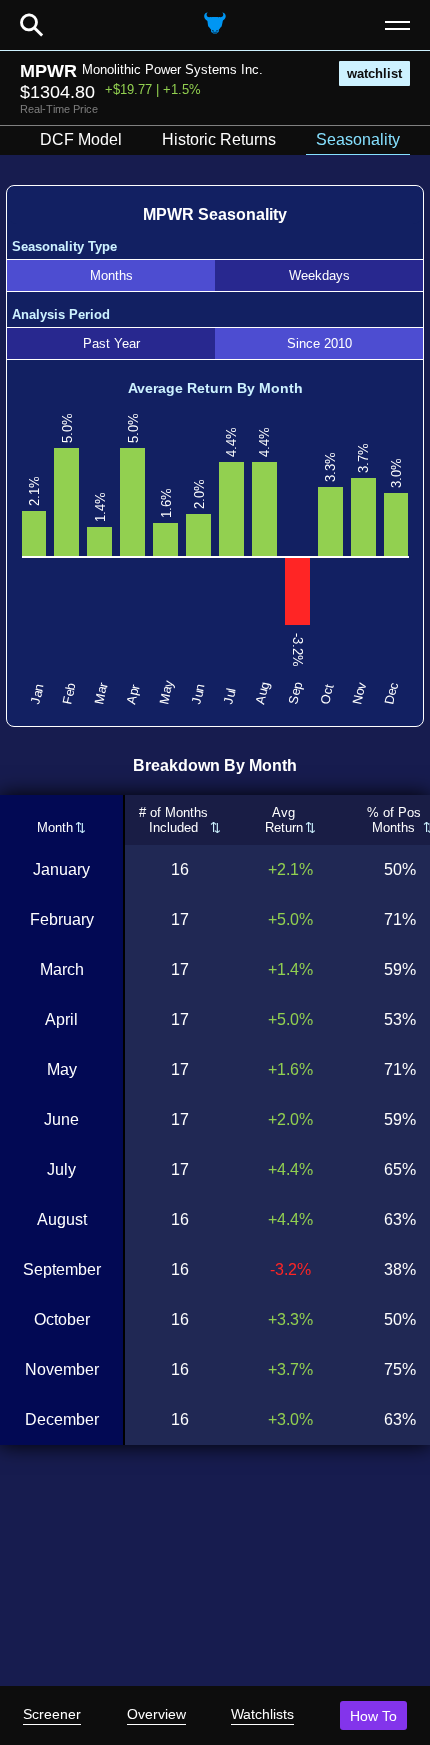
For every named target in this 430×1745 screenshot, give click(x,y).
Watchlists (262, 1714)
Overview (156, 1714)
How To (373, 1716)
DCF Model (81, 139)
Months (111, 275)
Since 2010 (319, 343)
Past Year (111, 343)
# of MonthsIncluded (173, 820)
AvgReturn (284, 820)
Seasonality (358, 139)
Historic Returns (219, 139)
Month (55, 827)
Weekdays (319, 275)
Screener (52, 1714)
